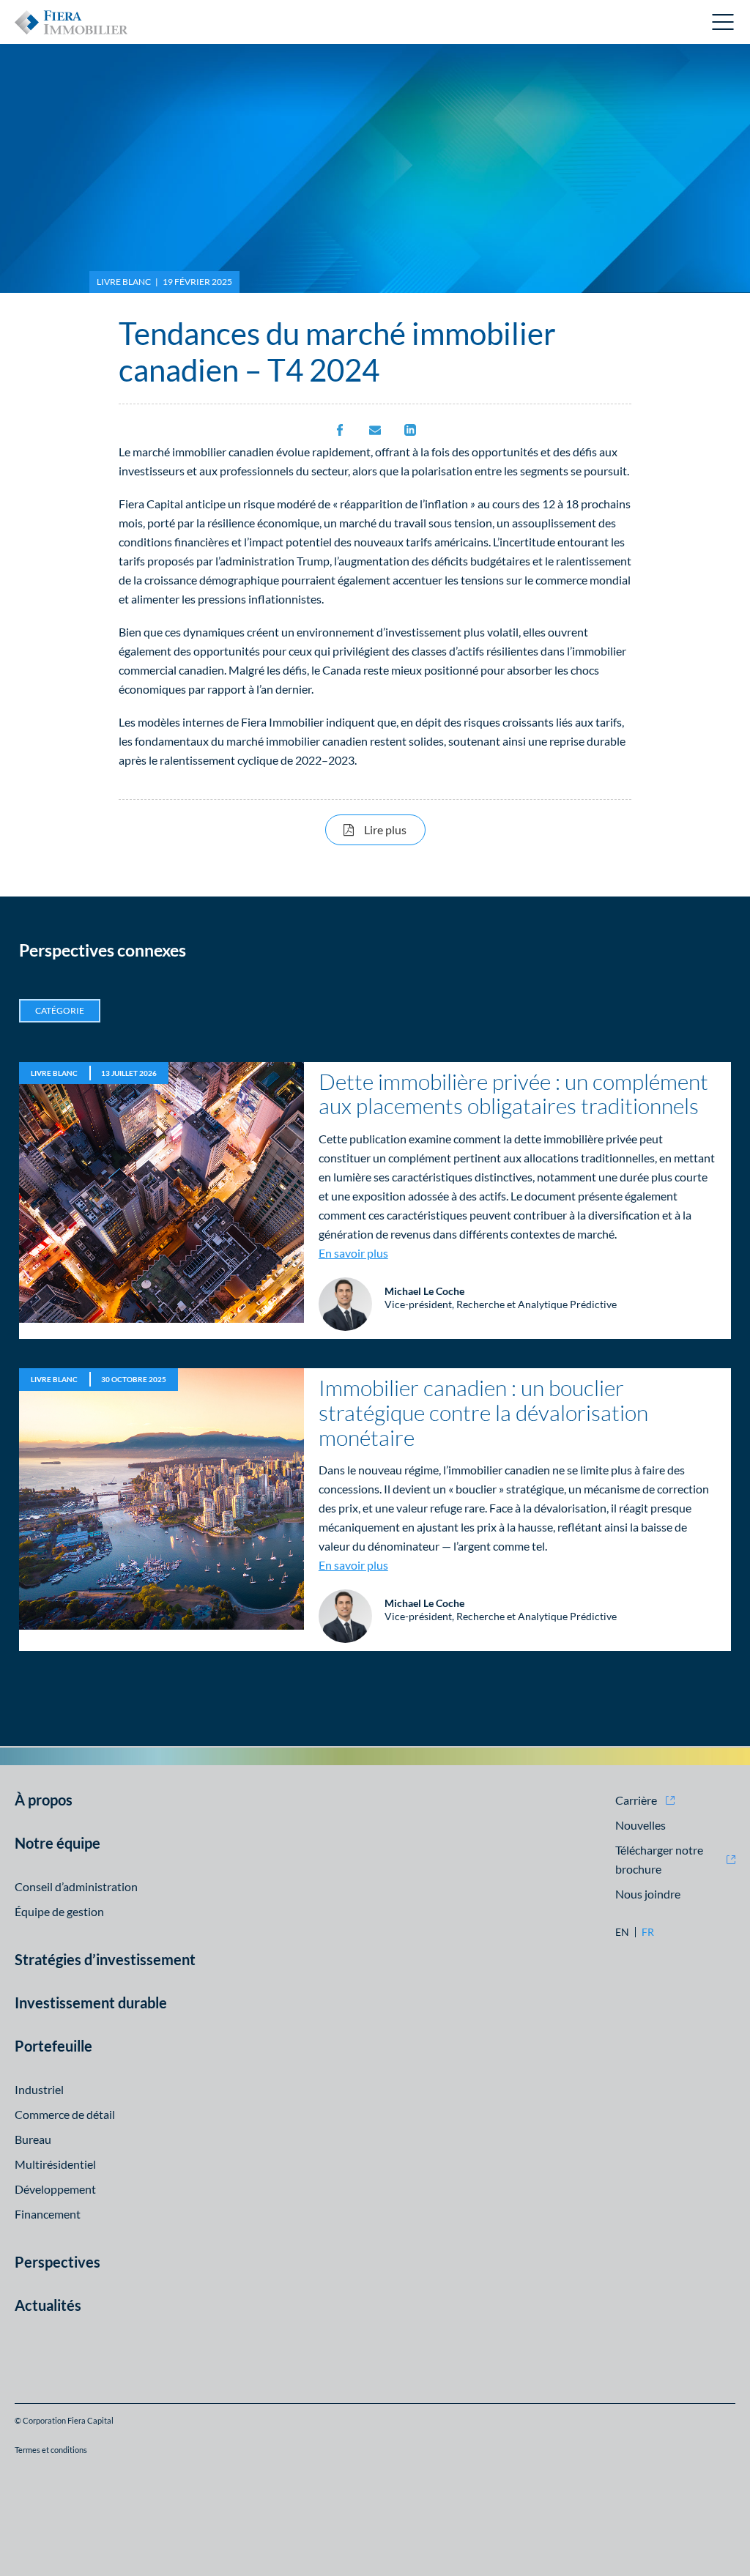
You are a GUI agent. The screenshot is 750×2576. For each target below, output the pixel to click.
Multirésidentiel (55, 2164)
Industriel (39, 2089)
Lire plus (395, 829)
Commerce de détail (65, 2114)
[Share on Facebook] (340, 431)
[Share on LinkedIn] (410, 431)
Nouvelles (641, 1825)
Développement (55, 2189)
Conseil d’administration (76, 1886)
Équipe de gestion (59, 1911)
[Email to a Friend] (375, 431)
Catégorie (60, 1010)
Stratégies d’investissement (105, 1959)
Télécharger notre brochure (659, 1859)
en (622, 1932)
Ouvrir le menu (724, 22)
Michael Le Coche (424, 1291)
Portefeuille (53, 2046)
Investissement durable (91, 2002)
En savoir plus (353, 1253)
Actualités (48, 2305)
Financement (48, 2214)
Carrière (636, 1800)
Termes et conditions (51, 2450)
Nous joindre (648, 1894)
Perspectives (57, 2262)
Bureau (33, 2139)
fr (648, 1932)
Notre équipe (57, 1843)
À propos (44, 1800)
